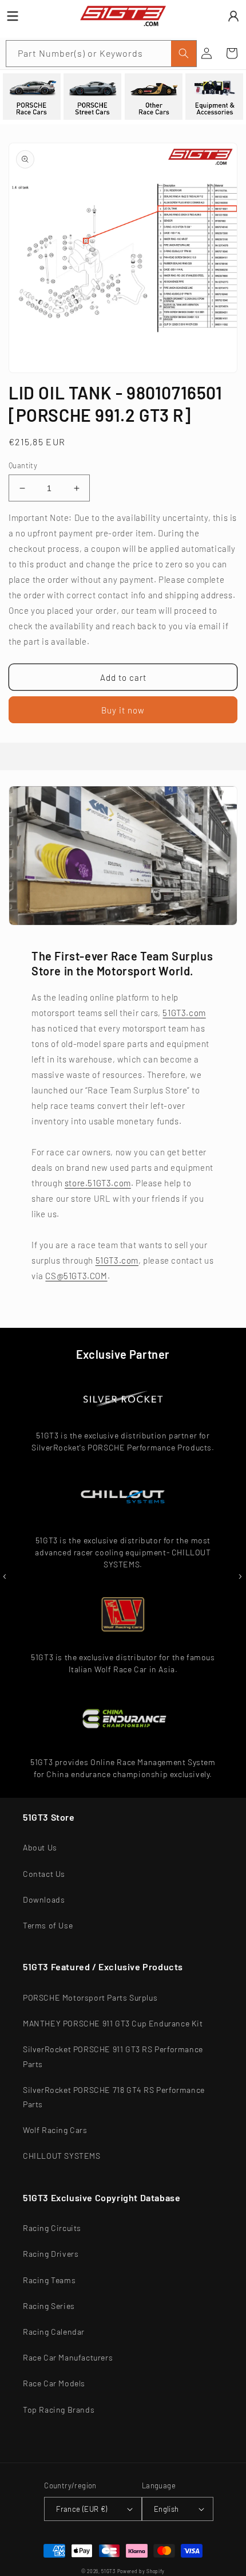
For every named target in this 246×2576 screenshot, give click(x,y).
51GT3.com (184, 1013)
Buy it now (123, 710)
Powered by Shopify (141, 2571)
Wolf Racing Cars (55, 2130)
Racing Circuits (52, 2228)
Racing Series (49, 2306)
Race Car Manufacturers (68, 2357)
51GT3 (108, 2571)
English (166, 2509)
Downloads (44, 1899)
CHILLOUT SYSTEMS (62, 2156)
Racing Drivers (51, 2254)
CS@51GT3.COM (76, 1276)
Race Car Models (54, 2383)
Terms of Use (48, 1925)
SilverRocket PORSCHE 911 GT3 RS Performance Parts (113, 2056)
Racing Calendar (54, 2332)
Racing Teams (49, 2280)
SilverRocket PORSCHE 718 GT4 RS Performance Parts (114, 2097)
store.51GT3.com (98, 1183)
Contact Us (44, 1874)
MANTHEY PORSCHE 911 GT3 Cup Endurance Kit (113, 2023)
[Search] (184, 54)
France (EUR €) (82, 2509)
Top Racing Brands (59, 2410)
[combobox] (101, 54)
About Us (40, 1847)
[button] (232, 53)
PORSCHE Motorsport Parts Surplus (90, 1997)
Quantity (23, 465)
